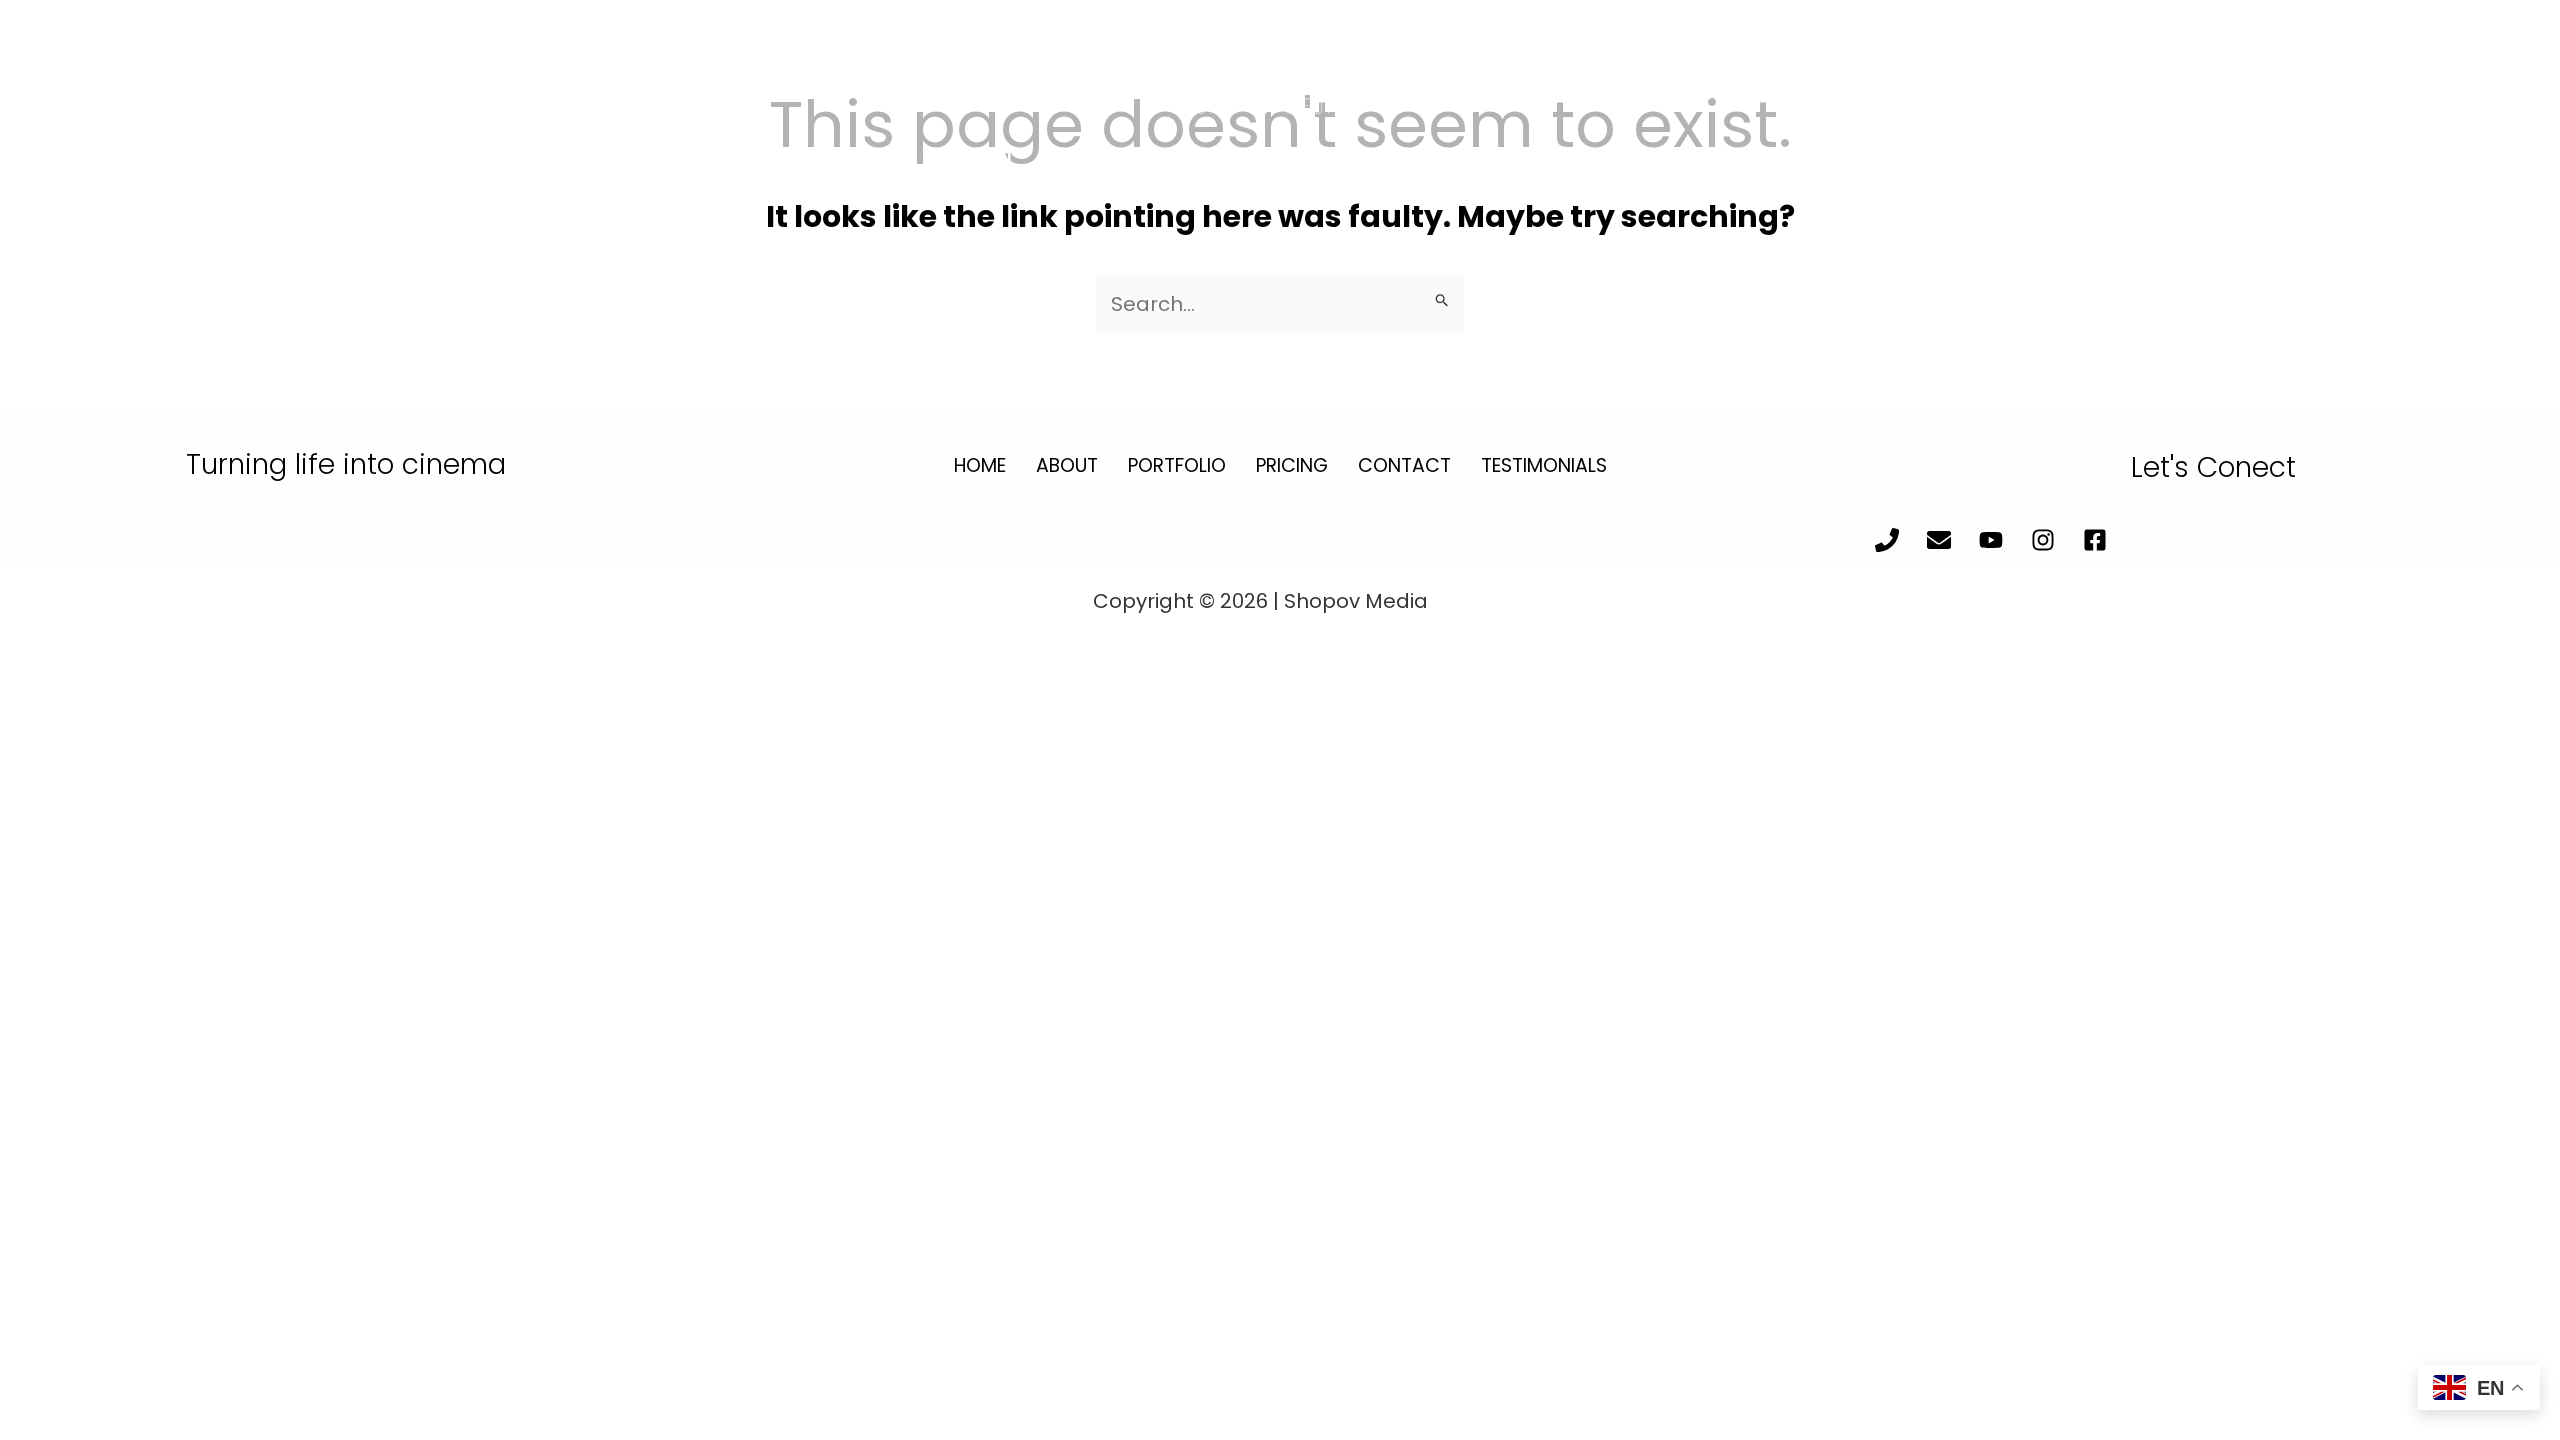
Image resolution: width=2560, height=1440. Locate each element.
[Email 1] (1939, 540)
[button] (138, 163)
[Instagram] (2438, 163)
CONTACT (1404, 465)
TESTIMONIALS (1544, 465)
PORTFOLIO (1177, 465)
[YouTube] (2380, 163)
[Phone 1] (1887, 540)
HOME (980, 465)
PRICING (1292, 465)
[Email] (2322, 163)
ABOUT (1067, 465)
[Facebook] (2496, 163)
